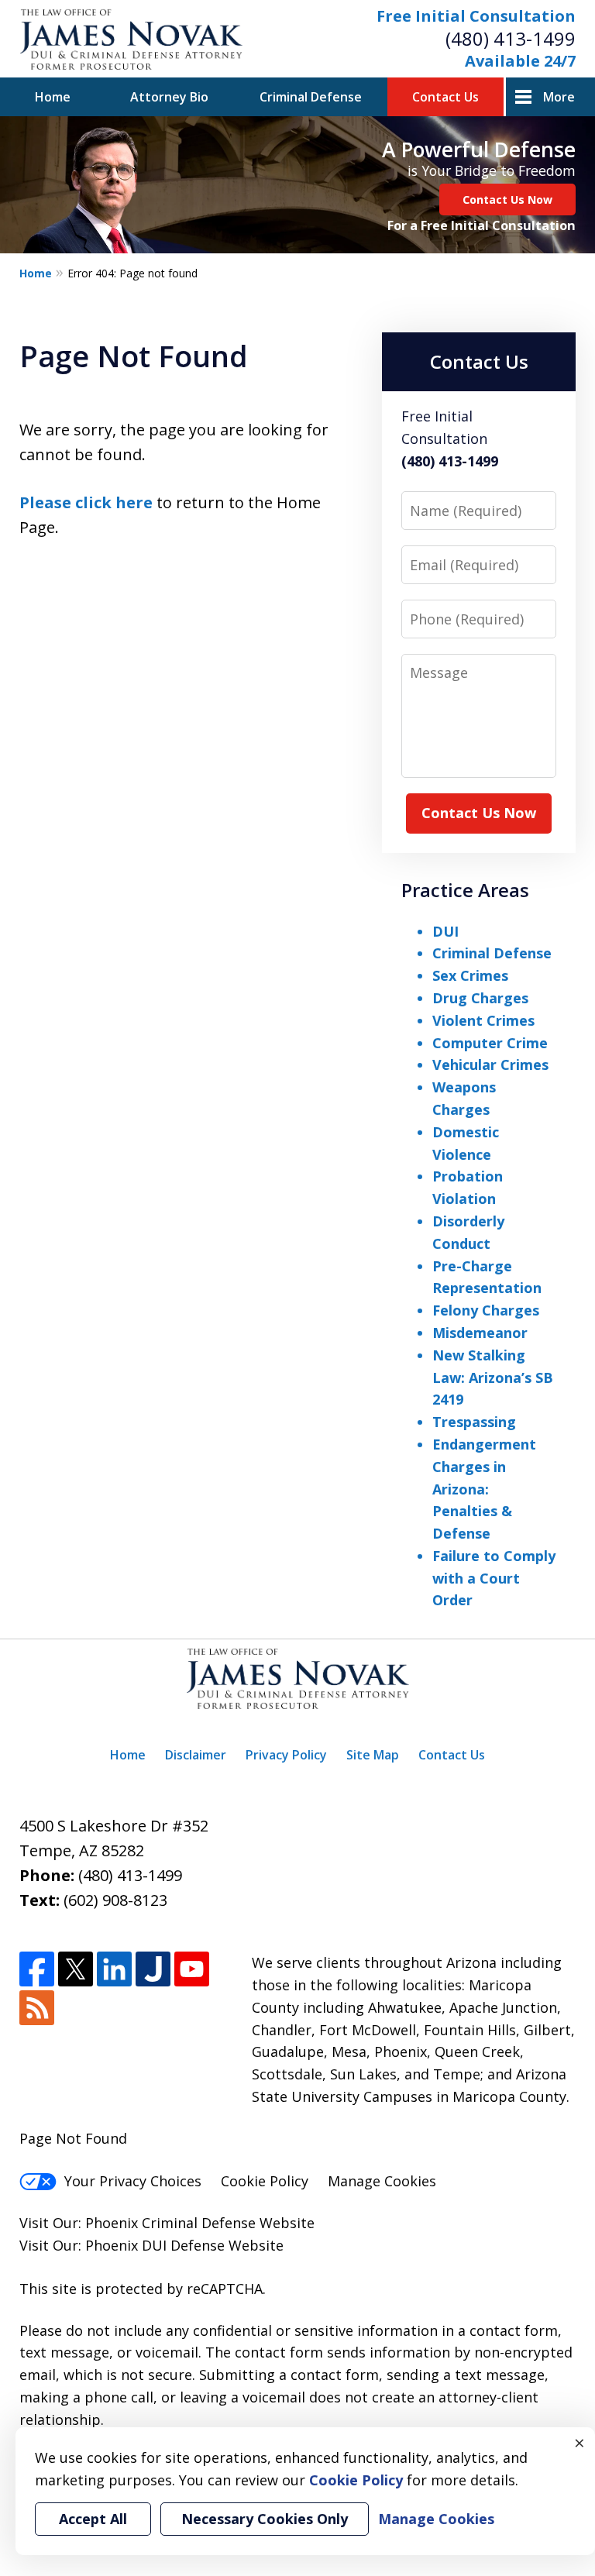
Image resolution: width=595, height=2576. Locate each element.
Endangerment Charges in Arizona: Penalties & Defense (484, 1489)
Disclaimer (196, 1755)
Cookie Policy (265, 2181)
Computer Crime (490, 1043)
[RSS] (37, 2008)
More (559, 97)
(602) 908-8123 (115, 1900)
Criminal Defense (311, 97)
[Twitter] (76, 1969)
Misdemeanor (480, 1333)
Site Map (373, 1755)
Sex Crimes (470, 975)
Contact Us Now (507, 199)
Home (53, 97)
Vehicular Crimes (490, 1064)
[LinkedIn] (114, 1969)
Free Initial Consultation (476, 16)
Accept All (93, 2519)
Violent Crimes (483, 1020)
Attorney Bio (169, 97)
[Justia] (153, 1969)
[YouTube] (192, 1969)
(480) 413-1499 (511, 38)
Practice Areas (465, 890)
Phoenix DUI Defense (155, 2245)
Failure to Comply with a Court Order (494, 1578)
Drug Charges (480, 998)
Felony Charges (486, 1310)
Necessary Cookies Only (265, 2519)
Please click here (86, 502)
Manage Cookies (382, 2181)
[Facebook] (37, 1969)
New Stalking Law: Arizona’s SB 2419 (493, 1377)
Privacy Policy (286, 1755)
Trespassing (474, 1422)
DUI (445, 931)
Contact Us (445, 97)
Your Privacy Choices (133, 2181)
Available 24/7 (520, 61)
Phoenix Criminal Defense (170, 2223)
